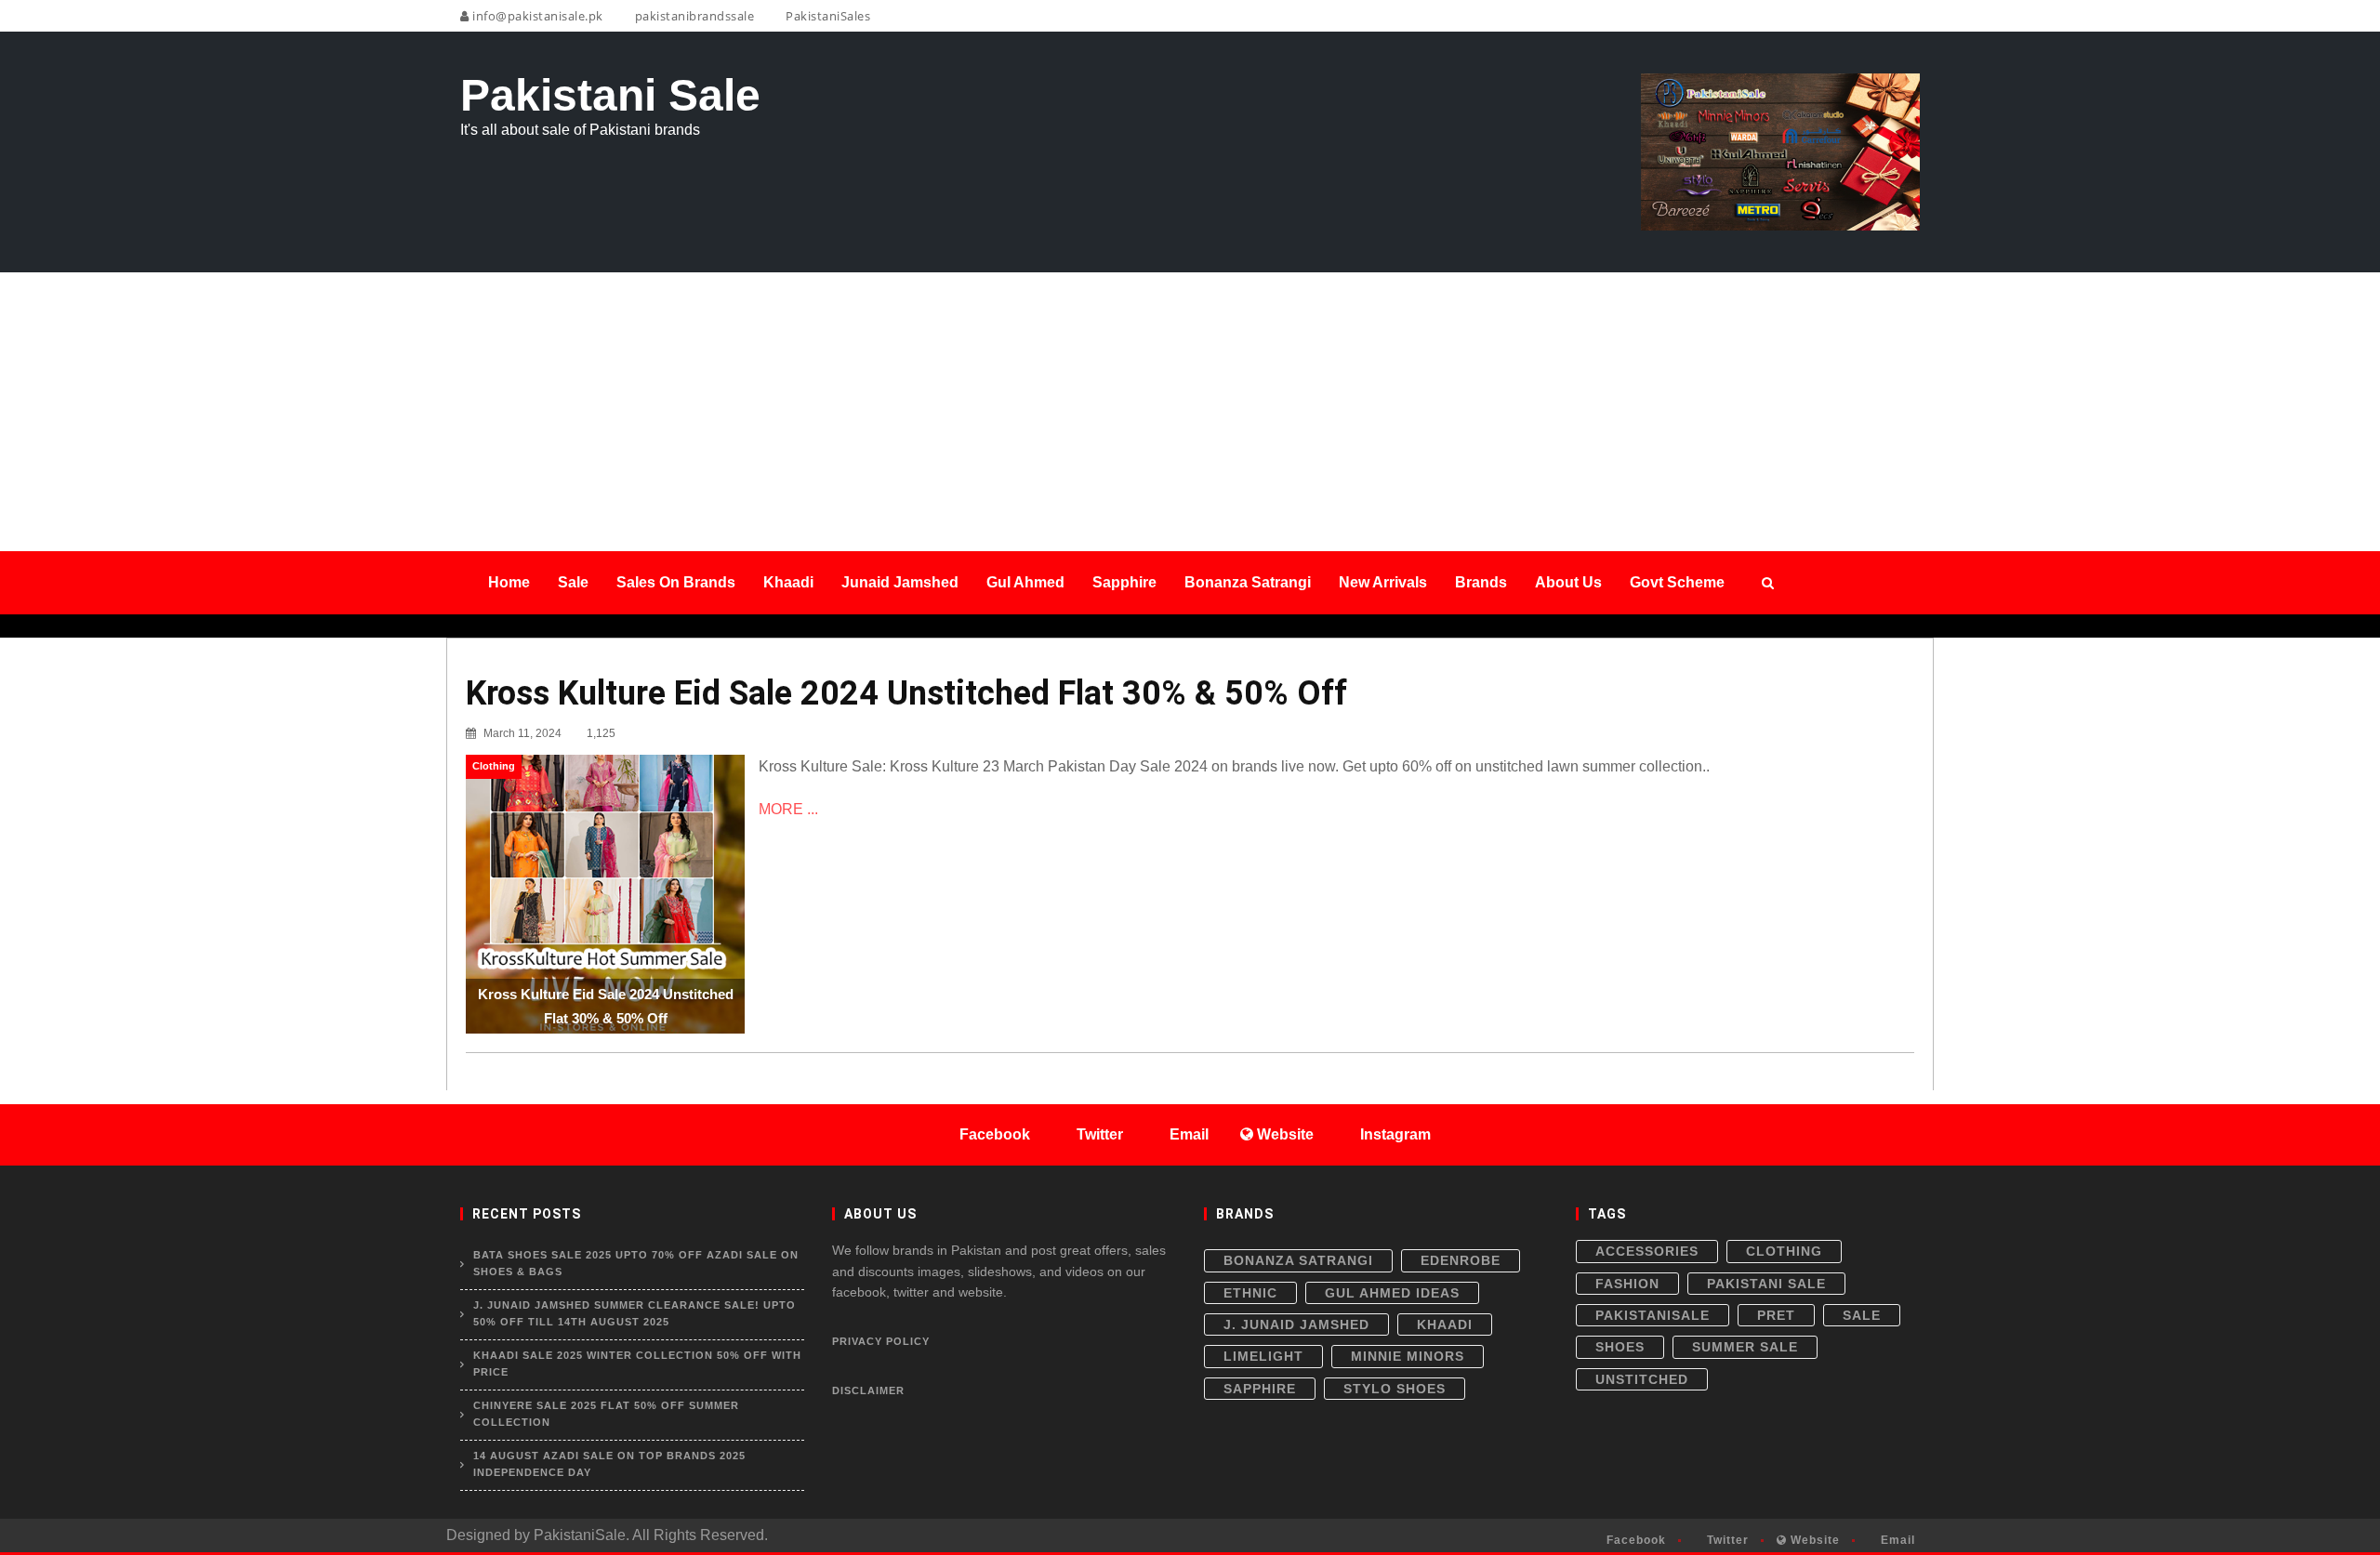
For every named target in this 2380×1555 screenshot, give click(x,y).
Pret (1776, 1315)
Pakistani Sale (1766, 1284)
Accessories (1647, 1251)
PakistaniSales (826, 16)
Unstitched (1642, 1379)
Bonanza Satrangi (1298, 1260)
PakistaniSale (1653, 1315)
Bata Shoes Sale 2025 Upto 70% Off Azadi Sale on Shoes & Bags (636, 1263)
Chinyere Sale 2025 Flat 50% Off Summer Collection (606, 1414)
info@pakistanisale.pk (536, 16)
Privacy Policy (881, 1341)
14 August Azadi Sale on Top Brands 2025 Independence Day (609, 1464)
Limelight (1263, 1356)
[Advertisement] (1190, 412)
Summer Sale (1745, 1347)
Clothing (1784, 1251)
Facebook (1634, 1540)
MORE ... (788, 809)
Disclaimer (868, 1390)
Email (1896, 1540)
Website (1813, 1540)
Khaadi (1445, 1324)
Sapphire (1260, 1389)
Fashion (1627, 1284)
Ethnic (1250, 1293)
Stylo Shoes (1395, 1389)
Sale (1862, 1315)
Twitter (1726, 1540)
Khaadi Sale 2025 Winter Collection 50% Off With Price (637, 1364)
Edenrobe (1461, 1260)
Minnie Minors (1408, 1356)
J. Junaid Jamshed (1296, 1324)
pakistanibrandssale (693, 16)
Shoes (1620, 1347)
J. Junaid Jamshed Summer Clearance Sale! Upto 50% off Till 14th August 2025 (635, 1313)
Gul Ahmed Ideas (1392, 1293)
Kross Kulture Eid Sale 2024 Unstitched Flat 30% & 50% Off (906, 693)
